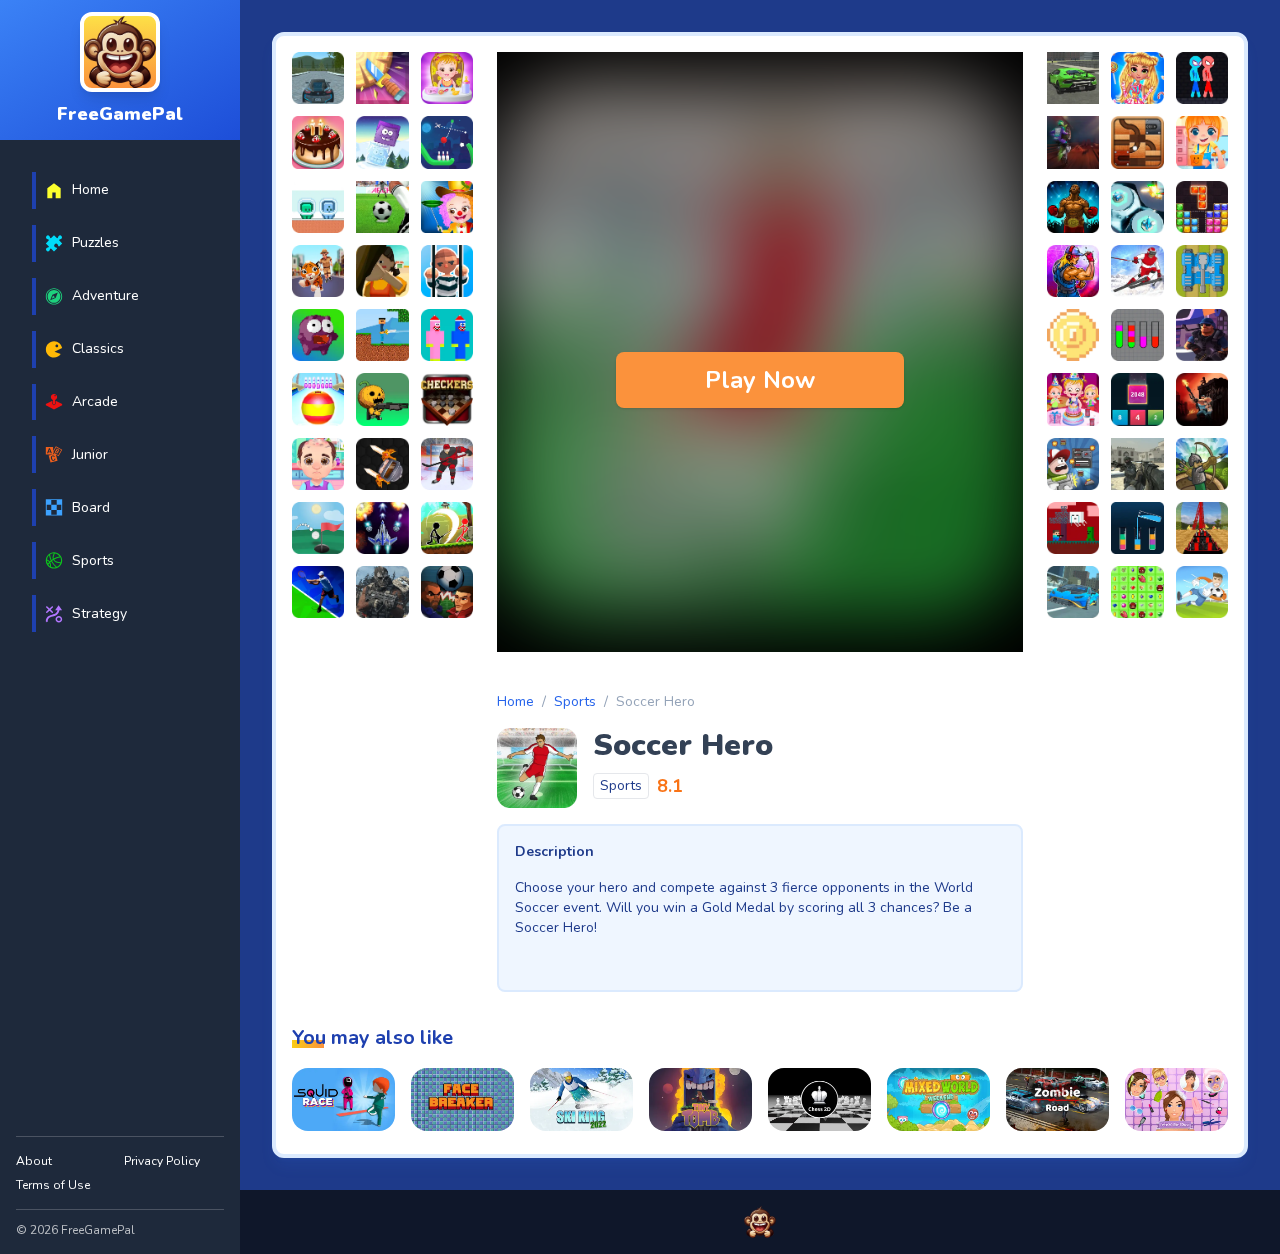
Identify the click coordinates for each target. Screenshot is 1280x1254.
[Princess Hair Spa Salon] (1176, 1099)
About (34, 1161)
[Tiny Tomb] (700, 1099)
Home (515, 701)
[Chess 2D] (819, 1099)
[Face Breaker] (462, 1099)
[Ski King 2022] (581, 1099)
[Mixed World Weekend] (938, 1099)
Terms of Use (53, 1185)
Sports (575, 701)
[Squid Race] (343, 1099)
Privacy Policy (162, 1161)
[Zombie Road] (1057, 1099)
